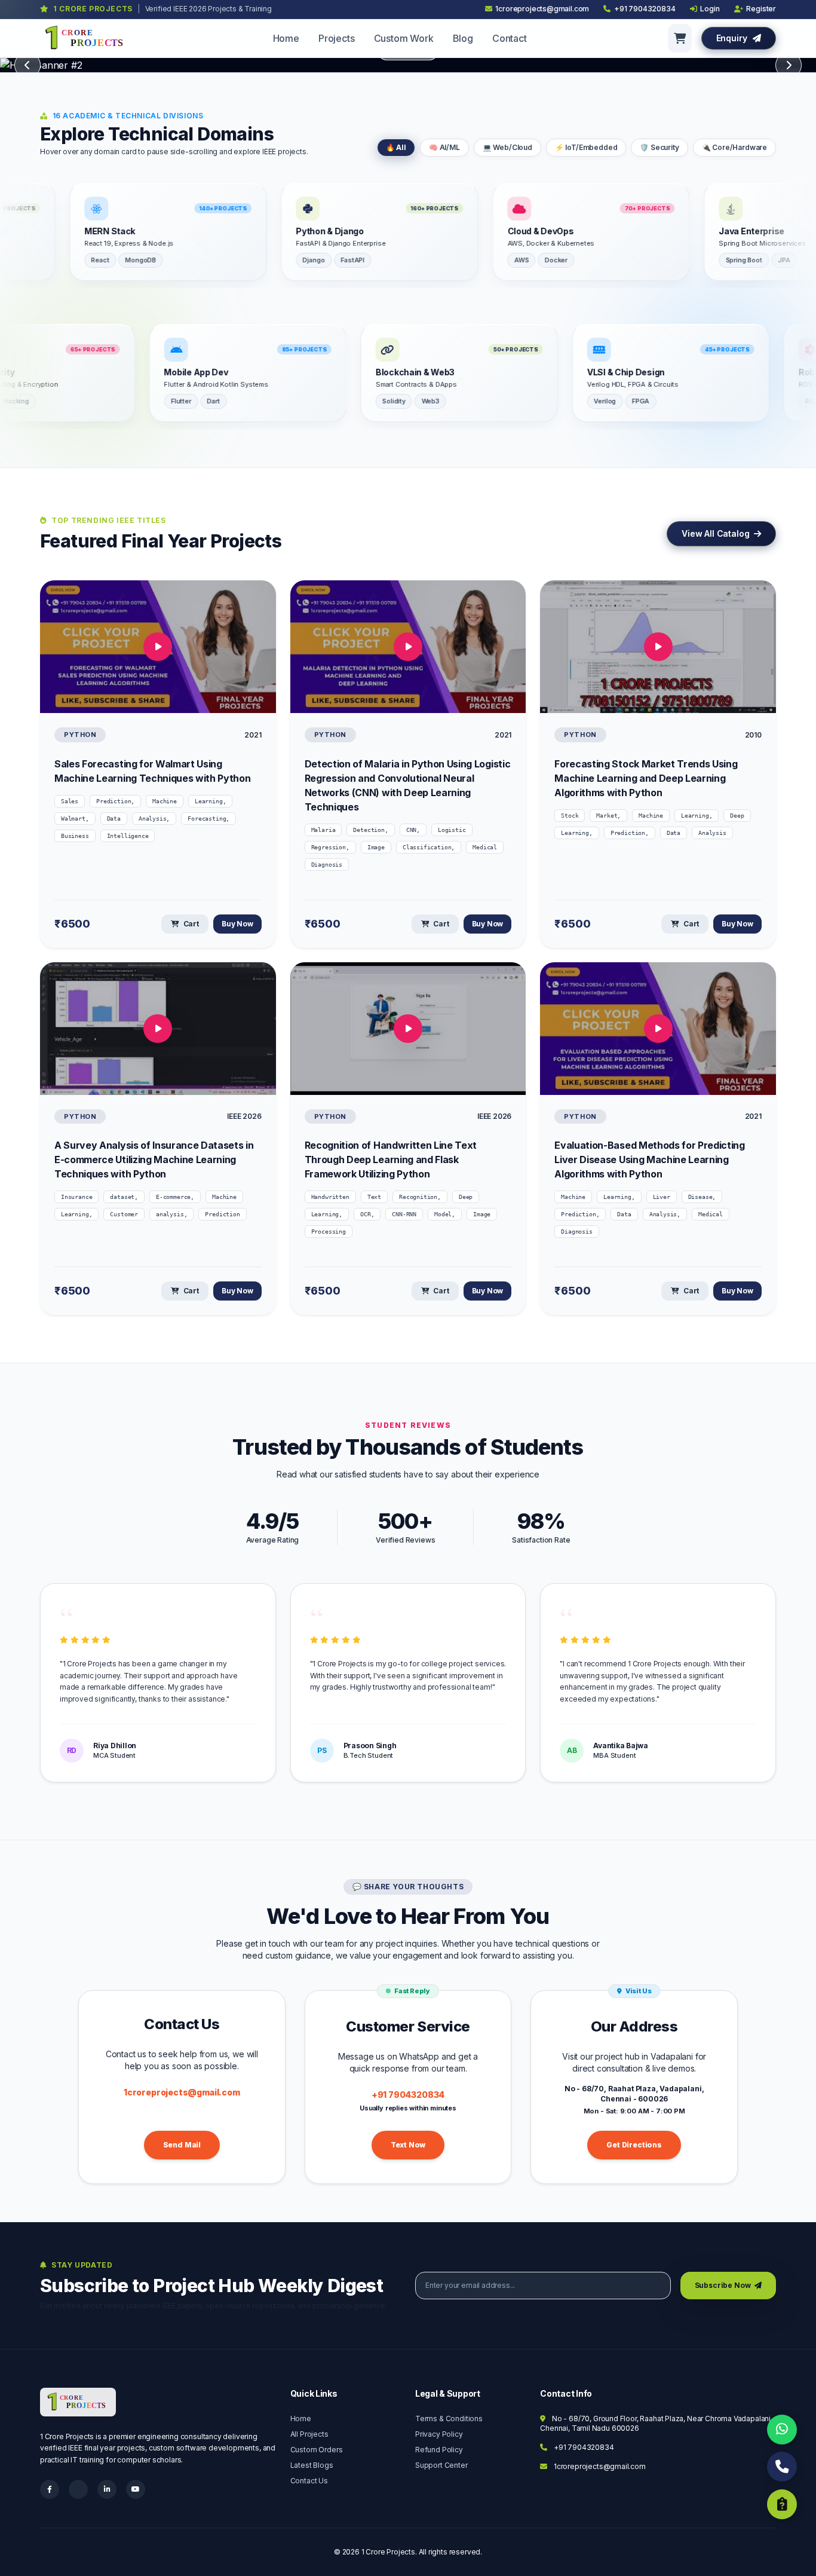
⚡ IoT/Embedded (586, 147)
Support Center (441, 2465)
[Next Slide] (789, 65)
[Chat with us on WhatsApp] (782, 2430)
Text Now (408, 2145)
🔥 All (396, 147)
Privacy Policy (439, 2434)
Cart (190, 924)
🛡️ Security (659, 147)
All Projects (309, 2434)
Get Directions (634, 2145)
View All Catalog (717, 533)
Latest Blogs (312, 2465)
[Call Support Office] (782, 2467)
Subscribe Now (724, 2285)
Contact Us (309, 2481)
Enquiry (733, 38)
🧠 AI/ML (444, 147)
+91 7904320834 (408, 2095)
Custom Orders (317, 2450)
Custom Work (404, 38)
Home (286, 38)
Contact (510, 38)
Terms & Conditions (449, 2419)
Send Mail (182, 2145)
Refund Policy (439, 2450)
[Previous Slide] (27, 65)
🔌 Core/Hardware (734, 147)
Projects (337, 38)
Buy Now (237, 924)
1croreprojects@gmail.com (182, 2092)
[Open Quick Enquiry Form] (782, 2504)
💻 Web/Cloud (507, 147)
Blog (463, 38)
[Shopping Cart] (680, 38)
